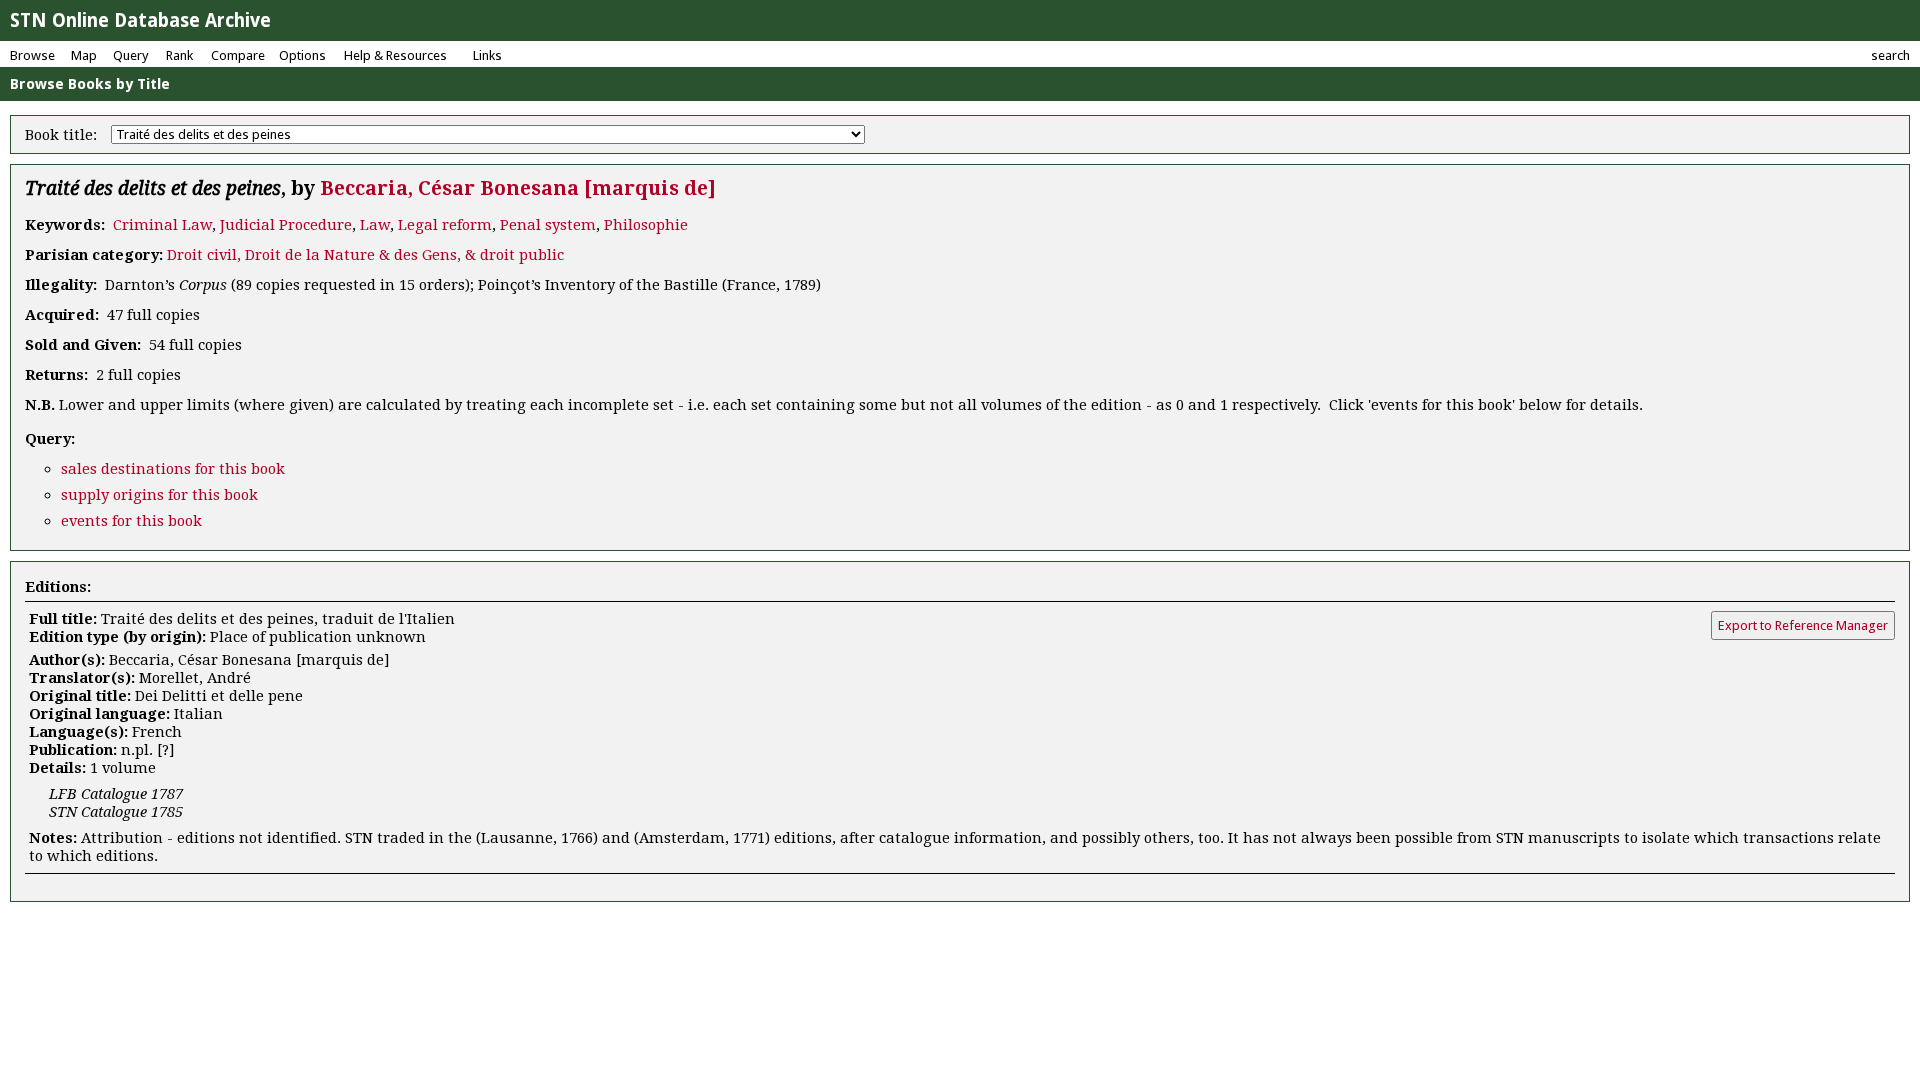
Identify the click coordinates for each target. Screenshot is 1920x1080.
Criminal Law (162, 225)
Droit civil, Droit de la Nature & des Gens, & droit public (365, 255)
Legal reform (445, 225)
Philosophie (646, 225)
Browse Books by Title (90, 84)
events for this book (131, 521)
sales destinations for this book (173, 469)
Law (375, 225)
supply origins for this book (159, 495)
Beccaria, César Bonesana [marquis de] (518, 188)
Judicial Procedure (286, 225)
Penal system (548, 225)
